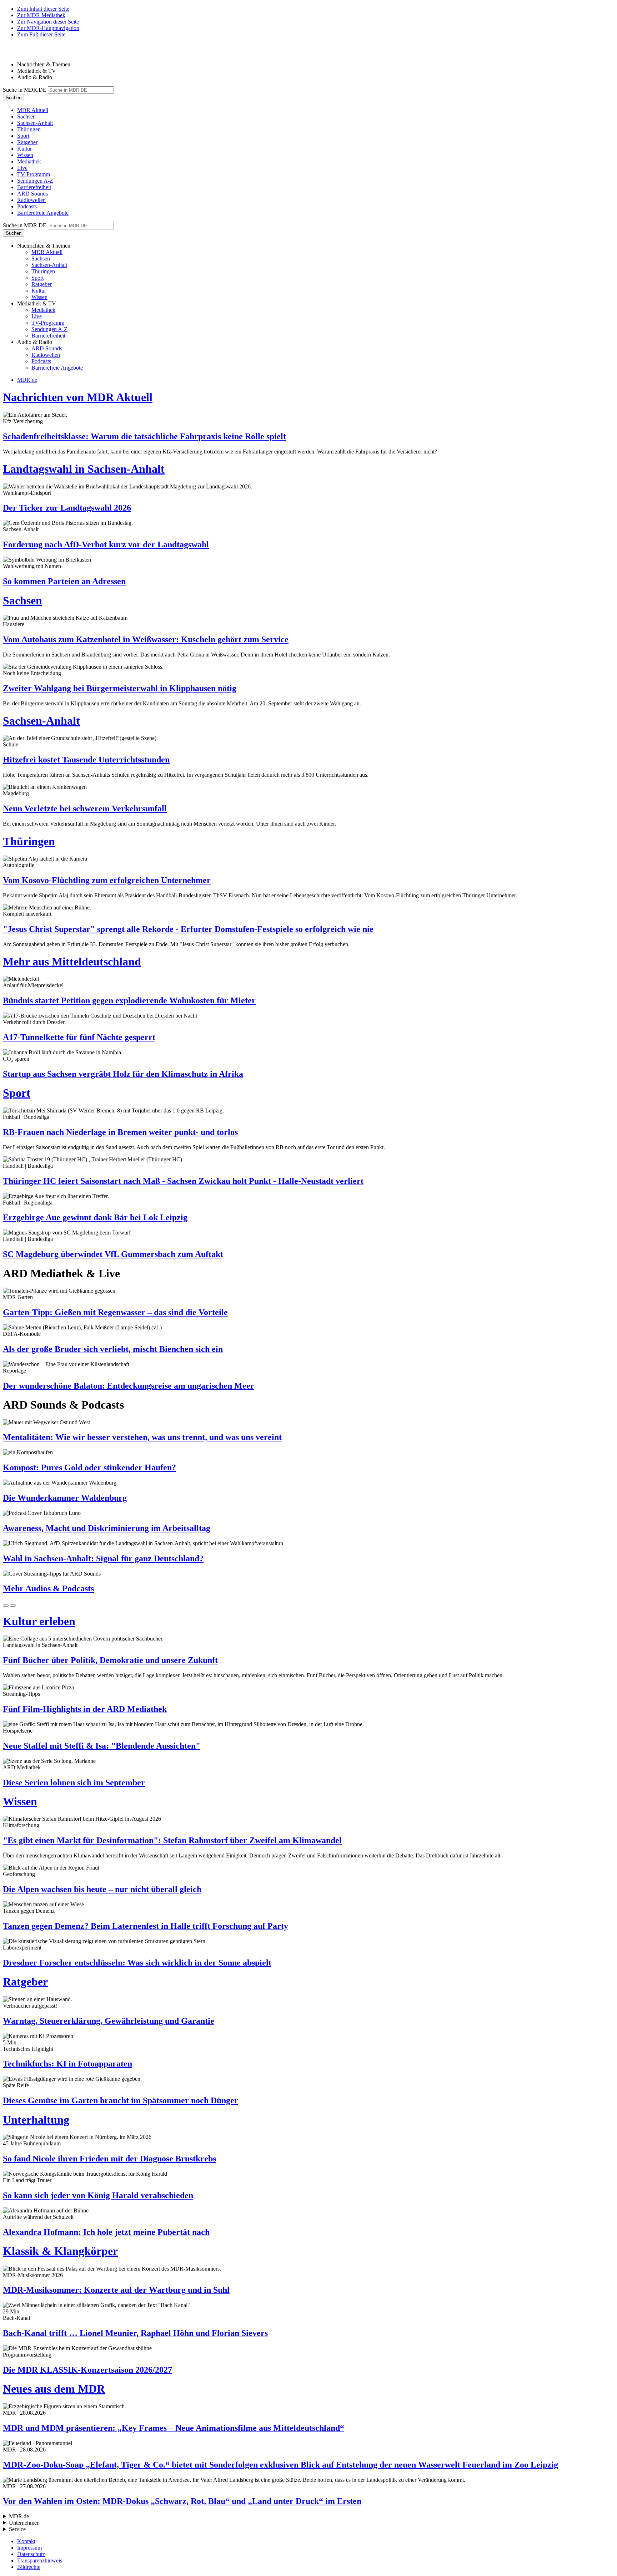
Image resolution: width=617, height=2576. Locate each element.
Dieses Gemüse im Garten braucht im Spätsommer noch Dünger (121, 2100)
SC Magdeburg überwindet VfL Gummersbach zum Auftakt (113, 1254)
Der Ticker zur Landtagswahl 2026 (67, 508)
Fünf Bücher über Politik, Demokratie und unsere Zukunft (110, 1660)
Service (17, 2529)
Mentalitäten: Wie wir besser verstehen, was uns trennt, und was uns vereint (142, 1437)
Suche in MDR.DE (25, 90)
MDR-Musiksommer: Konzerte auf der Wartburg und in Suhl (116, 2290)
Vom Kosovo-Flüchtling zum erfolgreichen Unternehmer (107, 880)
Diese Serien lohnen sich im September (74, 1783)
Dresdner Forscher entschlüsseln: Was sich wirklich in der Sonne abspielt (137, 1963)
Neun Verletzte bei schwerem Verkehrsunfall (85, 808)
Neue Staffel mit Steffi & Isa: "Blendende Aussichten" (102, 1746)
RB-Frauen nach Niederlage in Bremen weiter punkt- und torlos (120, 1132)
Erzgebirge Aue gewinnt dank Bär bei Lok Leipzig (95, 1217)
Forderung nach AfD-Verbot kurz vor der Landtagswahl (106, 544)
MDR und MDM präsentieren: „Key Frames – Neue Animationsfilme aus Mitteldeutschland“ (174, 2428)
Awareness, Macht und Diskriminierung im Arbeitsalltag (107, 1528)
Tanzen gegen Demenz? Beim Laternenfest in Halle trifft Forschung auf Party (146, 1926)
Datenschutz (31, 2554)
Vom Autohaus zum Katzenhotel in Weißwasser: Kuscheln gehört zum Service (146, 639)
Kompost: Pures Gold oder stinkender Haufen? (89, 1467)
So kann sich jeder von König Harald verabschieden (98, 2195)
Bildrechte (29, 2567)
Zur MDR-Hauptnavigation (48, 28)
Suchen (14, 98)
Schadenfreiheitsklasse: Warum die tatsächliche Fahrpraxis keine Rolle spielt (144, 436)
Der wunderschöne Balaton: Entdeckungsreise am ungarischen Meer (129, 1386)
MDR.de (27, 380)
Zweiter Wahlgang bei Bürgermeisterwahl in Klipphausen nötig (120, 688)
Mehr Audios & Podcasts (48, 1588)
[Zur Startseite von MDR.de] (18, 52)
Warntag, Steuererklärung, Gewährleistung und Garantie (109, 2021)
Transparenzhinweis (40, 2560)
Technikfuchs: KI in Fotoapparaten (67, 2064)
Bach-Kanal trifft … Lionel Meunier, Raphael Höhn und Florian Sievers (135, 2333)
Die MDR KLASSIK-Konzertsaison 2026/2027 (87, 2370)
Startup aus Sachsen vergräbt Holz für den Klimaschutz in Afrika (123, 1074)
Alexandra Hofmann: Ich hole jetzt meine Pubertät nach (106, 2232)
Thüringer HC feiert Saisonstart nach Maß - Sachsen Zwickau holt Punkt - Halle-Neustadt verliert (183, 1181)
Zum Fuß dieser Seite (41, 34)
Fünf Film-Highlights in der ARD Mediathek (85, 1709)
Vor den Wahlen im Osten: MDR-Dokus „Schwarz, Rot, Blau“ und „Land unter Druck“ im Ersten (182, 2501)
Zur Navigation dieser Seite (48, 22)
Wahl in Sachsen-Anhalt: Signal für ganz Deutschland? (103, 1558)
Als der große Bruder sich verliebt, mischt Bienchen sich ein (113, 1349)
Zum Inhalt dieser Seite (43, 9)
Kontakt (26, 2541)
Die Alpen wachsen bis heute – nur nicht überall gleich (102, 1889)
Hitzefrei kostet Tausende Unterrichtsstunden (86, 760)
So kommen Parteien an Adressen (64, 581)
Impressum (29, 2548)
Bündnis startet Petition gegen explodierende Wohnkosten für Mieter (129, 1000)
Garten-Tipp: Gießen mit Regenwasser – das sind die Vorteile (115, 1312)
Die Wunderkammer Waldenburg (65, 1498)
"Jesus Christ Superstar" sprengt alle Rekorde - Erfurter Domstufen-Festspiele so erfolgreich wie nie (188, 929)
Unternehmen (24, 2523)
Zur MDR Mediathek (41, 15)
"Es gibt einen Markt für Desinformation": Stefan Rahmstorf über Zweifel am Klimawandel (172, 1840)
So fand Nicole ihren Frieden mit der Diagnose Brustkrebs (109, 2159)
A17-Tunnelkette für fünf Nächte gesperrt (79, 1037)
